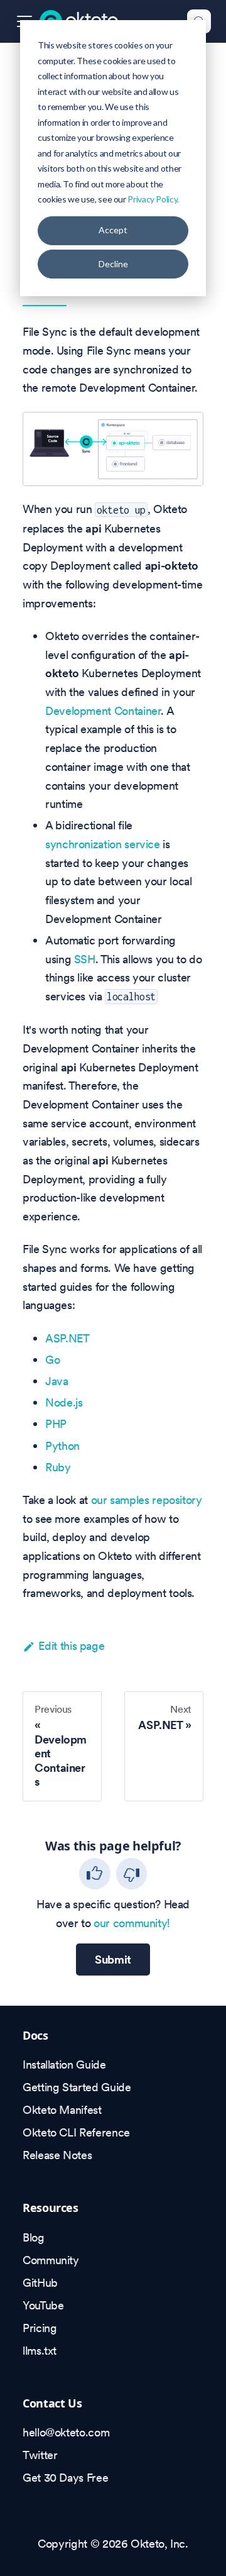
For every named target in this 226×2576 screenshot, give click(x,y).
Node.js (64, 1402)
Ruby (58, 1467)
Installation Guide (64, 2065)
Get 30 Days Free (65, 2478)
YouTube (43, 2305)
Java (57, 1381)
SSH (85, 959)
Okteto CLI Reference (76, 2132)
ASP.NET (67, 1338)
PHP (56, 1424)
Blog (34, 2237)
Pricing (40, 2328)
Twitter (40, 2455)
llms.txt (40, 2351)
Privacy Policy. (153, 199)
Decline (113, 264)
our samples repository (147, 1500)
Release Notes (57, 2155)
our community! (132, 1923)
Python (62, 1446)
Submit (113, 1960)
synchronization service (103, 844)
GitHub (40, 2283)
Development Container (103, 711)
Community (51, 2260)
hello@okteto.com (66, 2432)
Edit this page (71, 1646)
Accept (113, 230)
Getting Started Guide (77, 2087)
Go (52, 1360)
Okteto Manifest (62, 2110)
